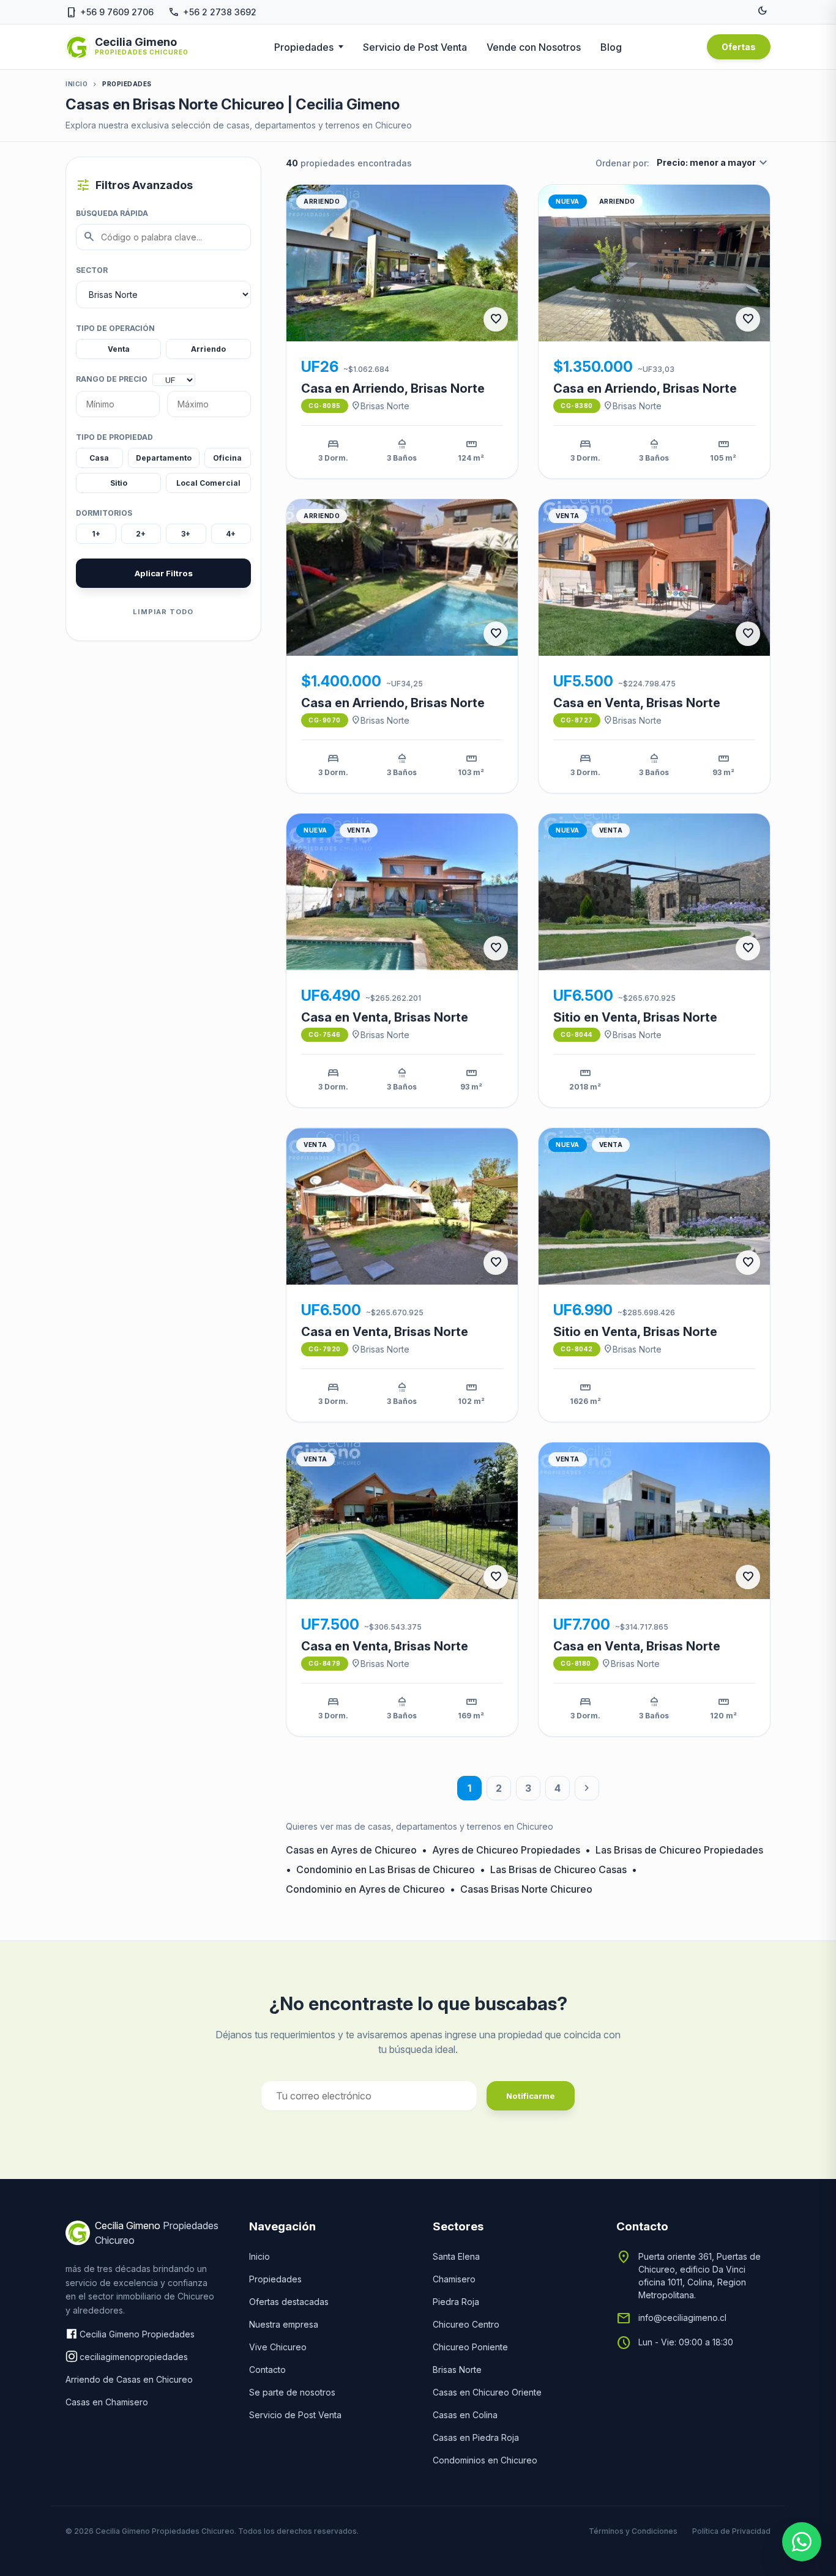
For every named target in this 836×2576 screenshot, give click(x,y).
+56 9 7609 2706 (110, 12)
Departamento (164, 458)
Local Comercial (208, 483)
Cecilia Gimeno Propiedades (137, 2334)
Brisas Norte (380, 406)
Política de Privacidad (731, 2531)
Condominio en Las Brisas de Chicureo (386, 1869)
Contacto (267, 2370)
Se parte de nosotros (292, 2392)
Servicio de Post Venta (415, 47)
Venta (119, 349)
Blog (611, 47)
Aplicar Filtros (164, 573)
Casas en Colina (465, 2415)
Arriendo (208, 349)
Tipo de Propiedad (114, 437)
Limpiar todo (163, 612)
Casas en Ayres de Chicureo (351, 1850)
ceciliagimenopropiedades (134, 2357)
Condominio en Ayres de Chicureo (365, 1889)
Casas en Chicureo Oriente (487, 2392)
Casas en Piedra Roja (476, 2437)
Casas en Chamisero (107, 2402)
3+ (186, 534)
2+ (141, 534)
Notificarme (531, 2096)
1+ (96, 534)
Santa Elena (456, 2256)
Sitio (119, 483)
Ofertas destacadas (289, 2302)
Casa (99, 458)
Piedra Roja (456, 2302)
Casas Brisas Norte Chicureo (526, 1889)
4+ (231, 534)
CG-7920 (325, 1349)
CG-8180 (576, 1663)
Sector (92, 270)
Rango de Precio (112, 379)
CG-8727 (577, 720)
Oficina (227, 458)
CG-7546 (325, 1034)
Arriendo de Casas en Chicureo (129, 2379)
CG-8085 (325, 406)
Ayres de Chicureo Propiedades (506, 1850)
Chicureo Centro (466, 2324)
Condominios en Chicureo (485, 2460)
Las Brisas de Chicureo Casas (558, 1869)
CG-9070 (325, 720)
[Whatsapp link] (802, 2542)
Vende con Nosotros (534, 47)
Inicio (77, 84)
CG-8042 (577, 1349)
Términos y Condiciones (633, 2531)
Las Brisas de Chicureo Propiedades (679, 1850)
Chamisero (454, 2279)
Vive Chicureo (278, 2347)
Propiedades (304, 47)
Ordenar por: (622, 163)
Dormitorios (104, 513)
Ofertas (739, 47)
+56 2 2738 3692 (212, 12)
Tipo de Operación (115, 328)
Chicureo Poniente (470, 2347)
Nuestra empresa (284, 2324)
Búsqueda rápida (112, 213)
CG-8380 (577, 406)
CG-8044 (577, 1034)
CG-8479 (325, 1663)
